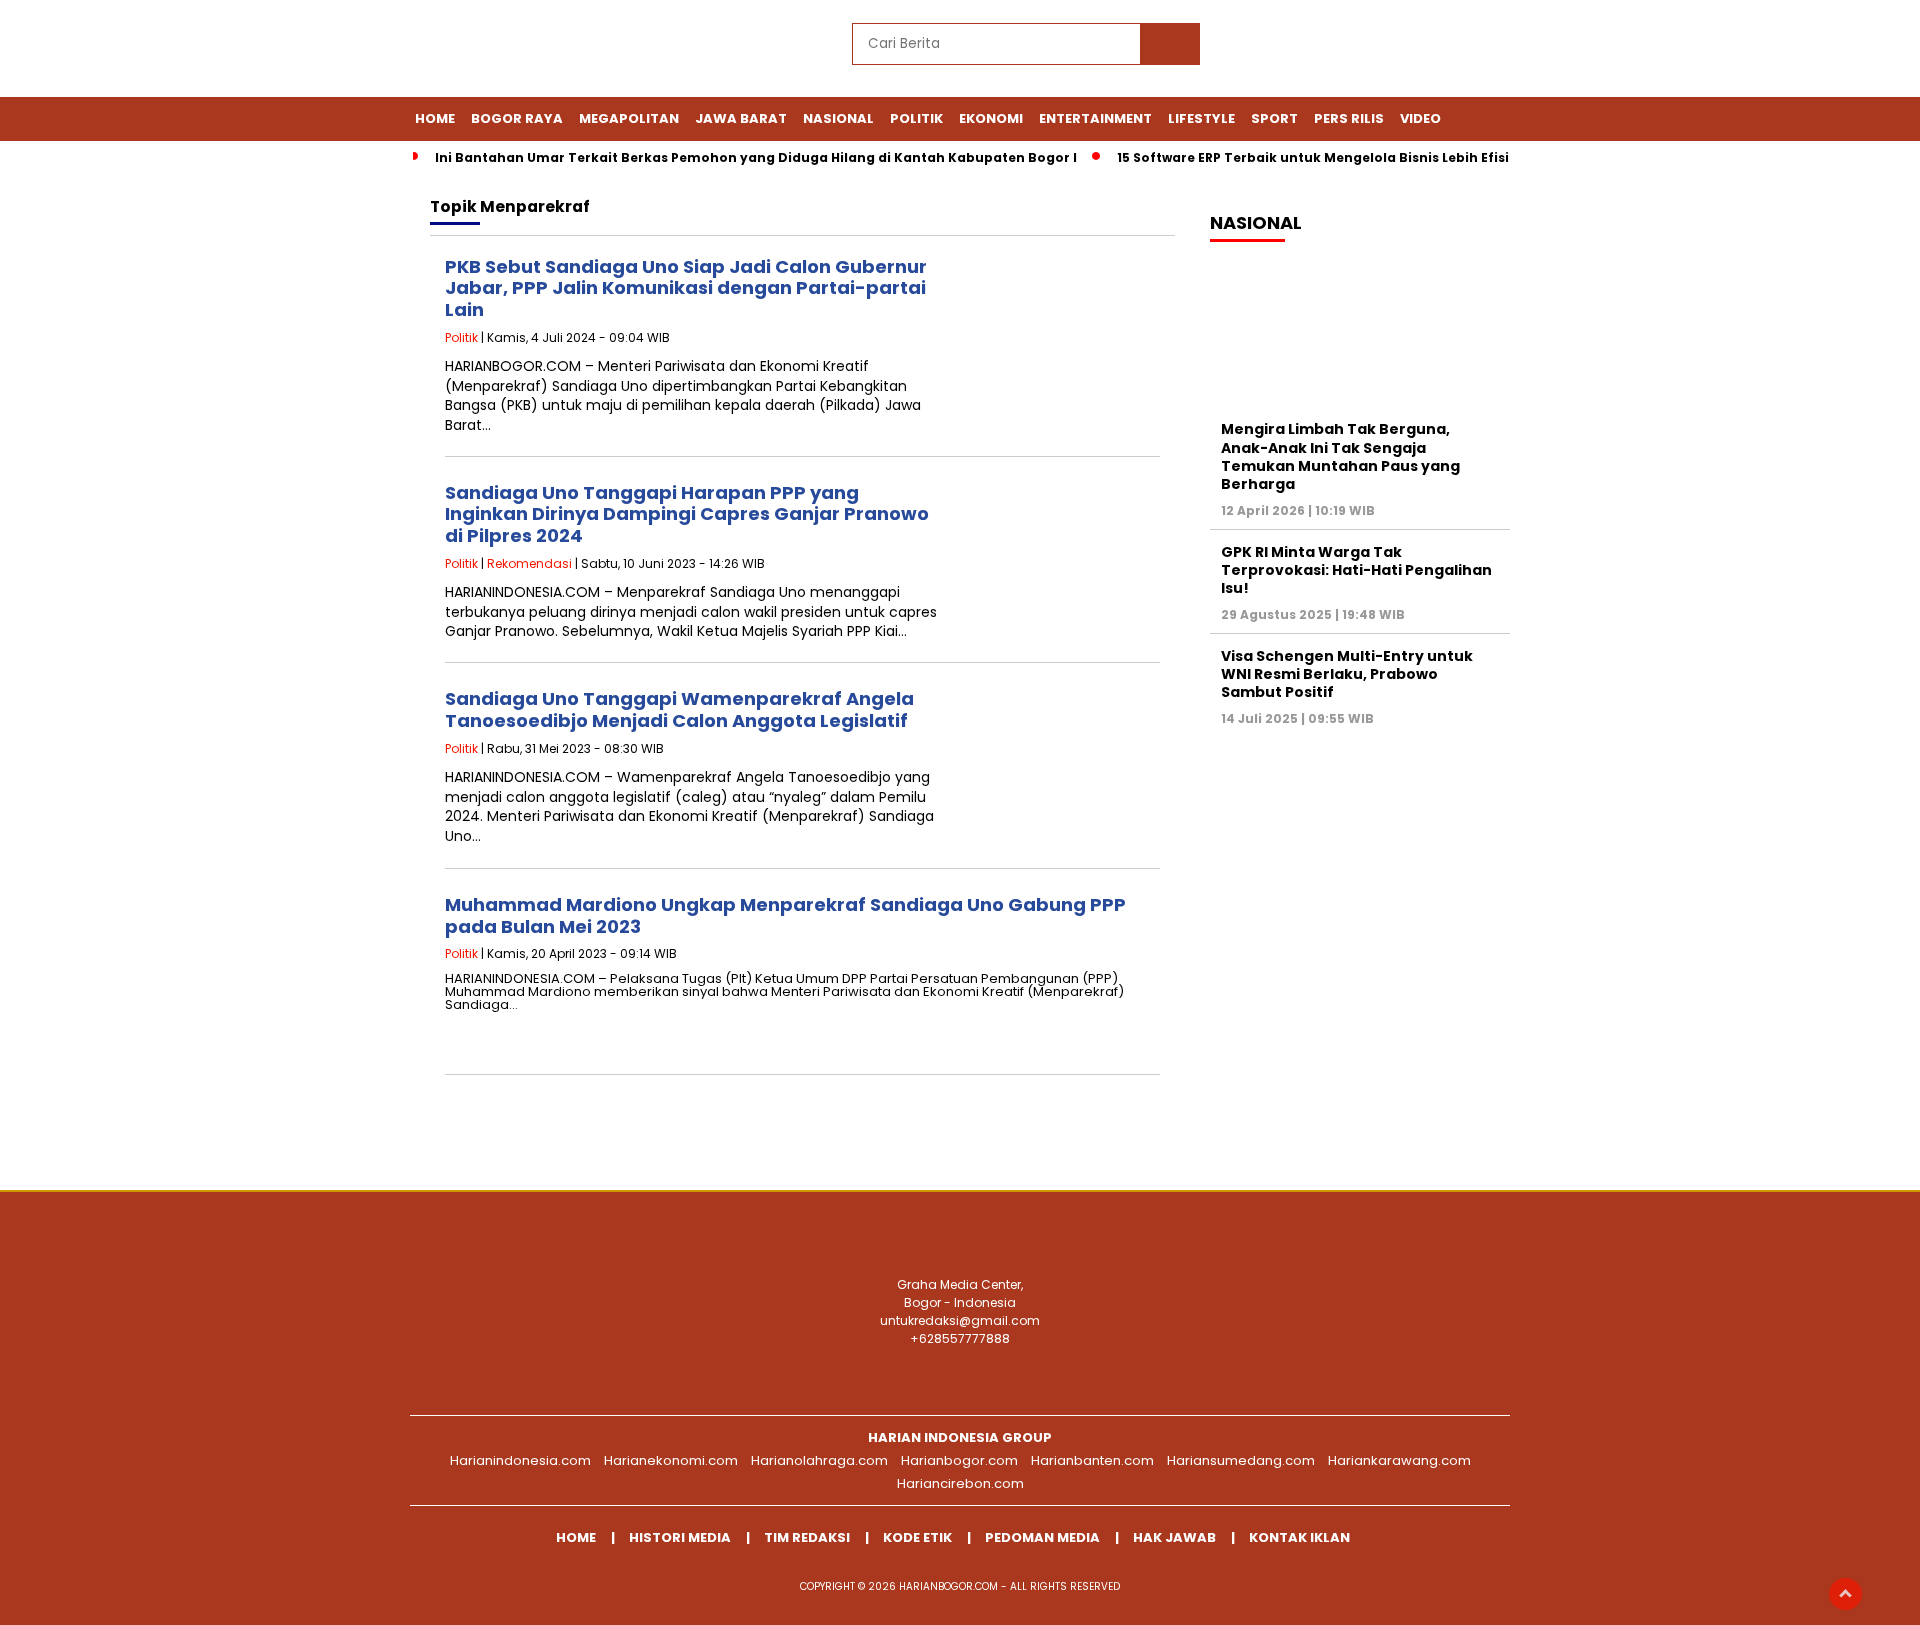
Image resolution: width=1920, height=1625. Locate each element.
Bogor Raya (517, 118)
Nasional (838, 118)
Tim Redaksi (807, 1537)
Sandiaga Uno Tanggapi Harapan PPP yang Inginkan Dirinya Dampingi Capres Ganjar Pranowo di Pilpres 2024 (687, 514)
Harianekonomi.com (671, 1460)
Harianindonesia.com (520, 1460)
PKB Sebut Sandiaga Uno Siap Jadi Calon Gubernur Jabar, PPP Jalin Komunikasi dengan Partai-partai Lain (686, 288)
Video (1420, 118)
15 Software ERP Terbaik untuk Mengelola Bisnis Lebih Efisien (1321, 157)
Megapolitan (629, 118)
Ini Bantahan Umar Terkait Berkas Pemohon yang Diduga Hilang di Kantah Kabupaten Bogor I (756, 157)
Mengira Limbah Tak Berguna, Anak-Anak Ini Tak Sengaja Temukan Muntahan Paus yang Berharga (1340, 456)
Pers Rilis (1349, 118)
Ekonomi (991, 118)
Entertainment (1095, 118)
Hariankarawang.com (1399, 1460)
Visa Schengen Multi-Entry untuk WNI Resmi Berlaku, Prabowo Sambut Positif (1347, 674)
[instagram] (1353, 50)
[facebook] (1261, 50)
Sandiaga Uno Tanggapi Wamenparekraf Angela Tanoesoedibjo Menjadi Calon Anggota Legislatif (679, 709)
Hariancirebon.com (960, 1483)
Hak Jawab (1174, 1537)
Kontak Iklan (1299, 1537)
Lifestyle (1201, 118)
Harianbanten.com (1092, 1460)
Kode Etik (917, 1537)
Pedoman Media (1042, 1537)
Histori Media (680, 1537)
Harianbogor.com (959, 1460)
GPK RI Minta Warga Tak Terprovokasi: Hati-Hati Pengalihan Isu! (1356, 570)
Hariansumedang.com (1241, 1460)
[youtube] (1399, 50)
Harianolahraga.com (819, 1460)
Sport (1274, 118)
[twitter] (1307, 50)
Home (435, 118)
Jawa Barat (741, 118)
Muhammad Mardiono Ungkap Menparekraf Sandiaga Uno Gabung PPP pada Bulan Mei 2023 (785, 915)
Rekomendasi (529, 563)
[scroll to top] (1845, 1594)
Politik (916, 118)
